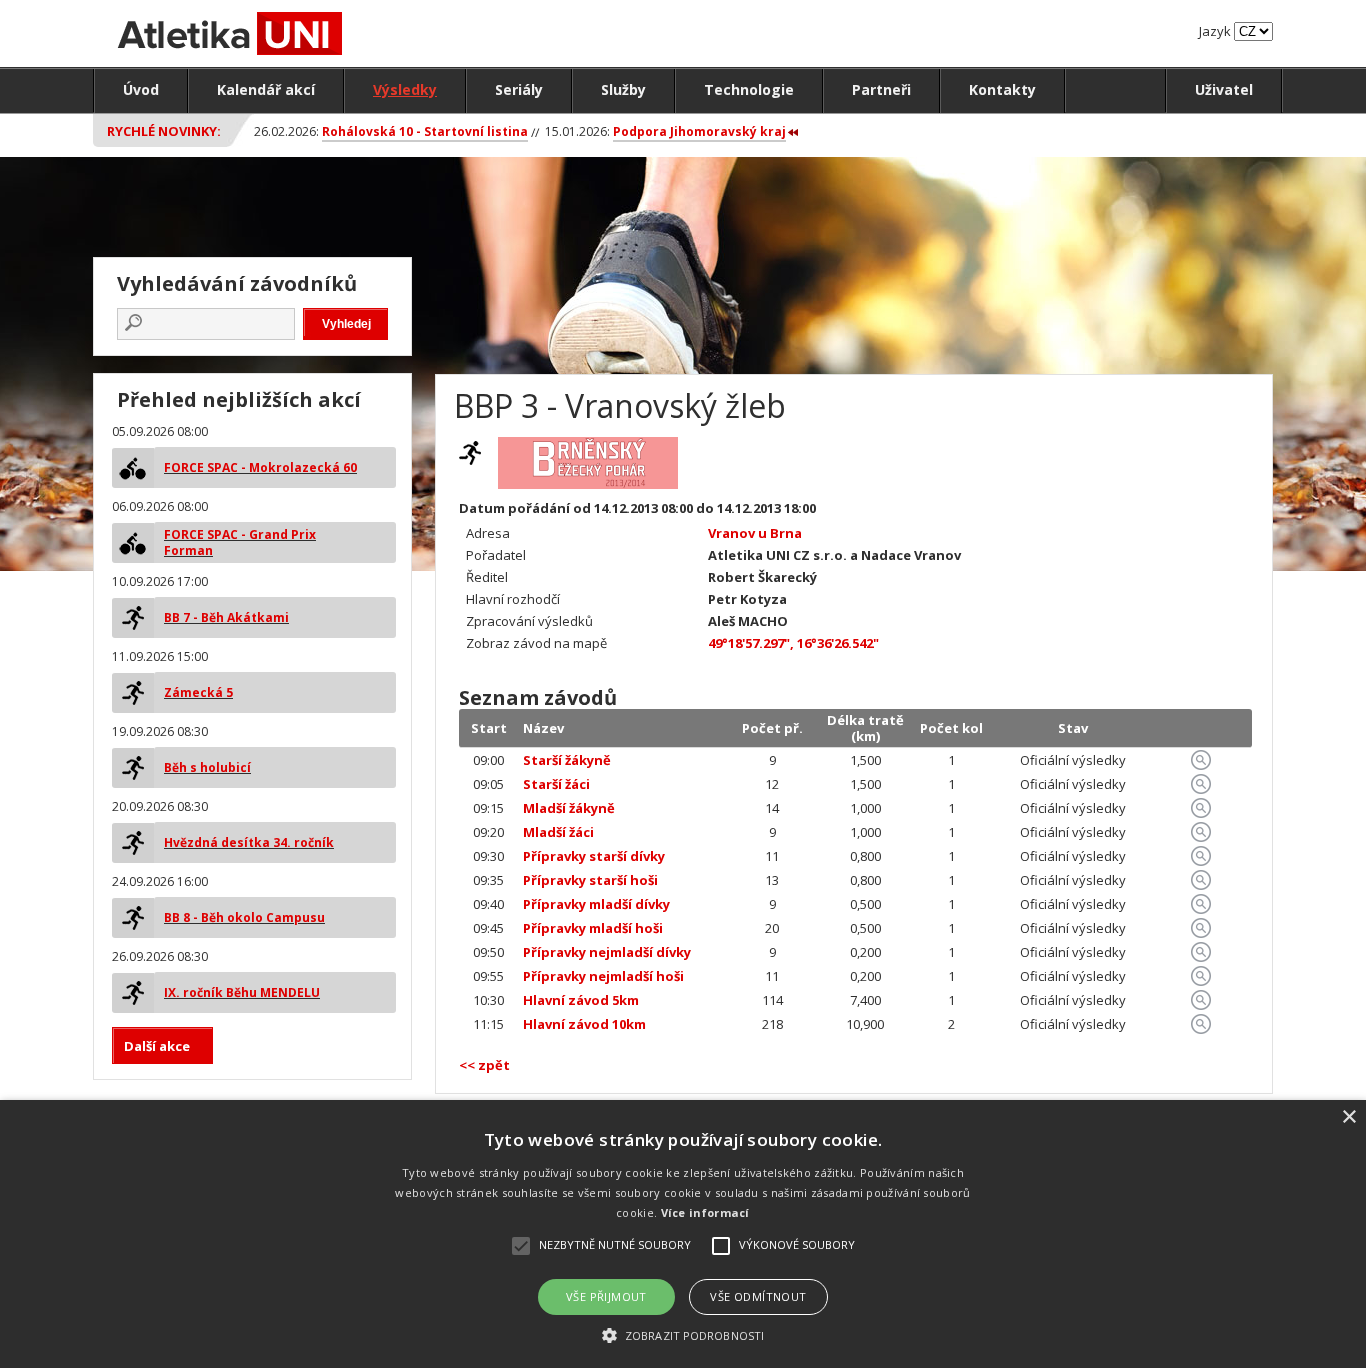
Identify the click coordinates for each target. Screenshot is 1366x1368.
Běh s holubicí (207, 767)
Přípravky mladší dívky (596, 904)
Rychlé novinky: (164, 131)
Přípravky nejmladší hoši (603, 976)
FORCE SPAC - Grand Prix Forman (240, 542)
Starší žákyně (567, 760)
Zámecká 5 (198, 692)
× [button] (1348, 1117)
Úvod (141, 89)
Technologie (749, 89)
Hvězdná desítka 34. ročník (249, 842)
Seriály (519, 89)
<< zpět (484, 1065)
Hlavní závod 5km (581, 1000)
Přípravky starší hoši (590, 880)
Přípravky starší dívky (594, 856)
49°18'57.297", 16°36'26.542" (793, 643)
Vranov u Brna (755, 533)
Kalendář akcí (266, 89)
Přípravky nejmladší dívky (607, 952)
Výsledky (405, 89)
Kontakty (1002, 89)
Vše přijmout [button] (606, 1296)
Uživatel (1224, 89)
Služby (623, 89)
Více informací (705, 1212)
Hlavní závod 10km (584, 1024)
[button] (683, 1334)
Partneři (881, 89)
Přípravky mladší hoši (593, 928)
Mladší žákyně (569, 808)
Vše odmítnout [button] (758, 1296)
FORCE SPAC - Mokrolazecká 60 (260, 467)
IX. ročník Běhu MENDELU (242, 992)
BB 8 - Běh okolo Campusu (244, 917)
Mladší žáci (558, 832)
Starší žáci (556, 784)
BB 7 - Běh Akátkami (226, 617)
